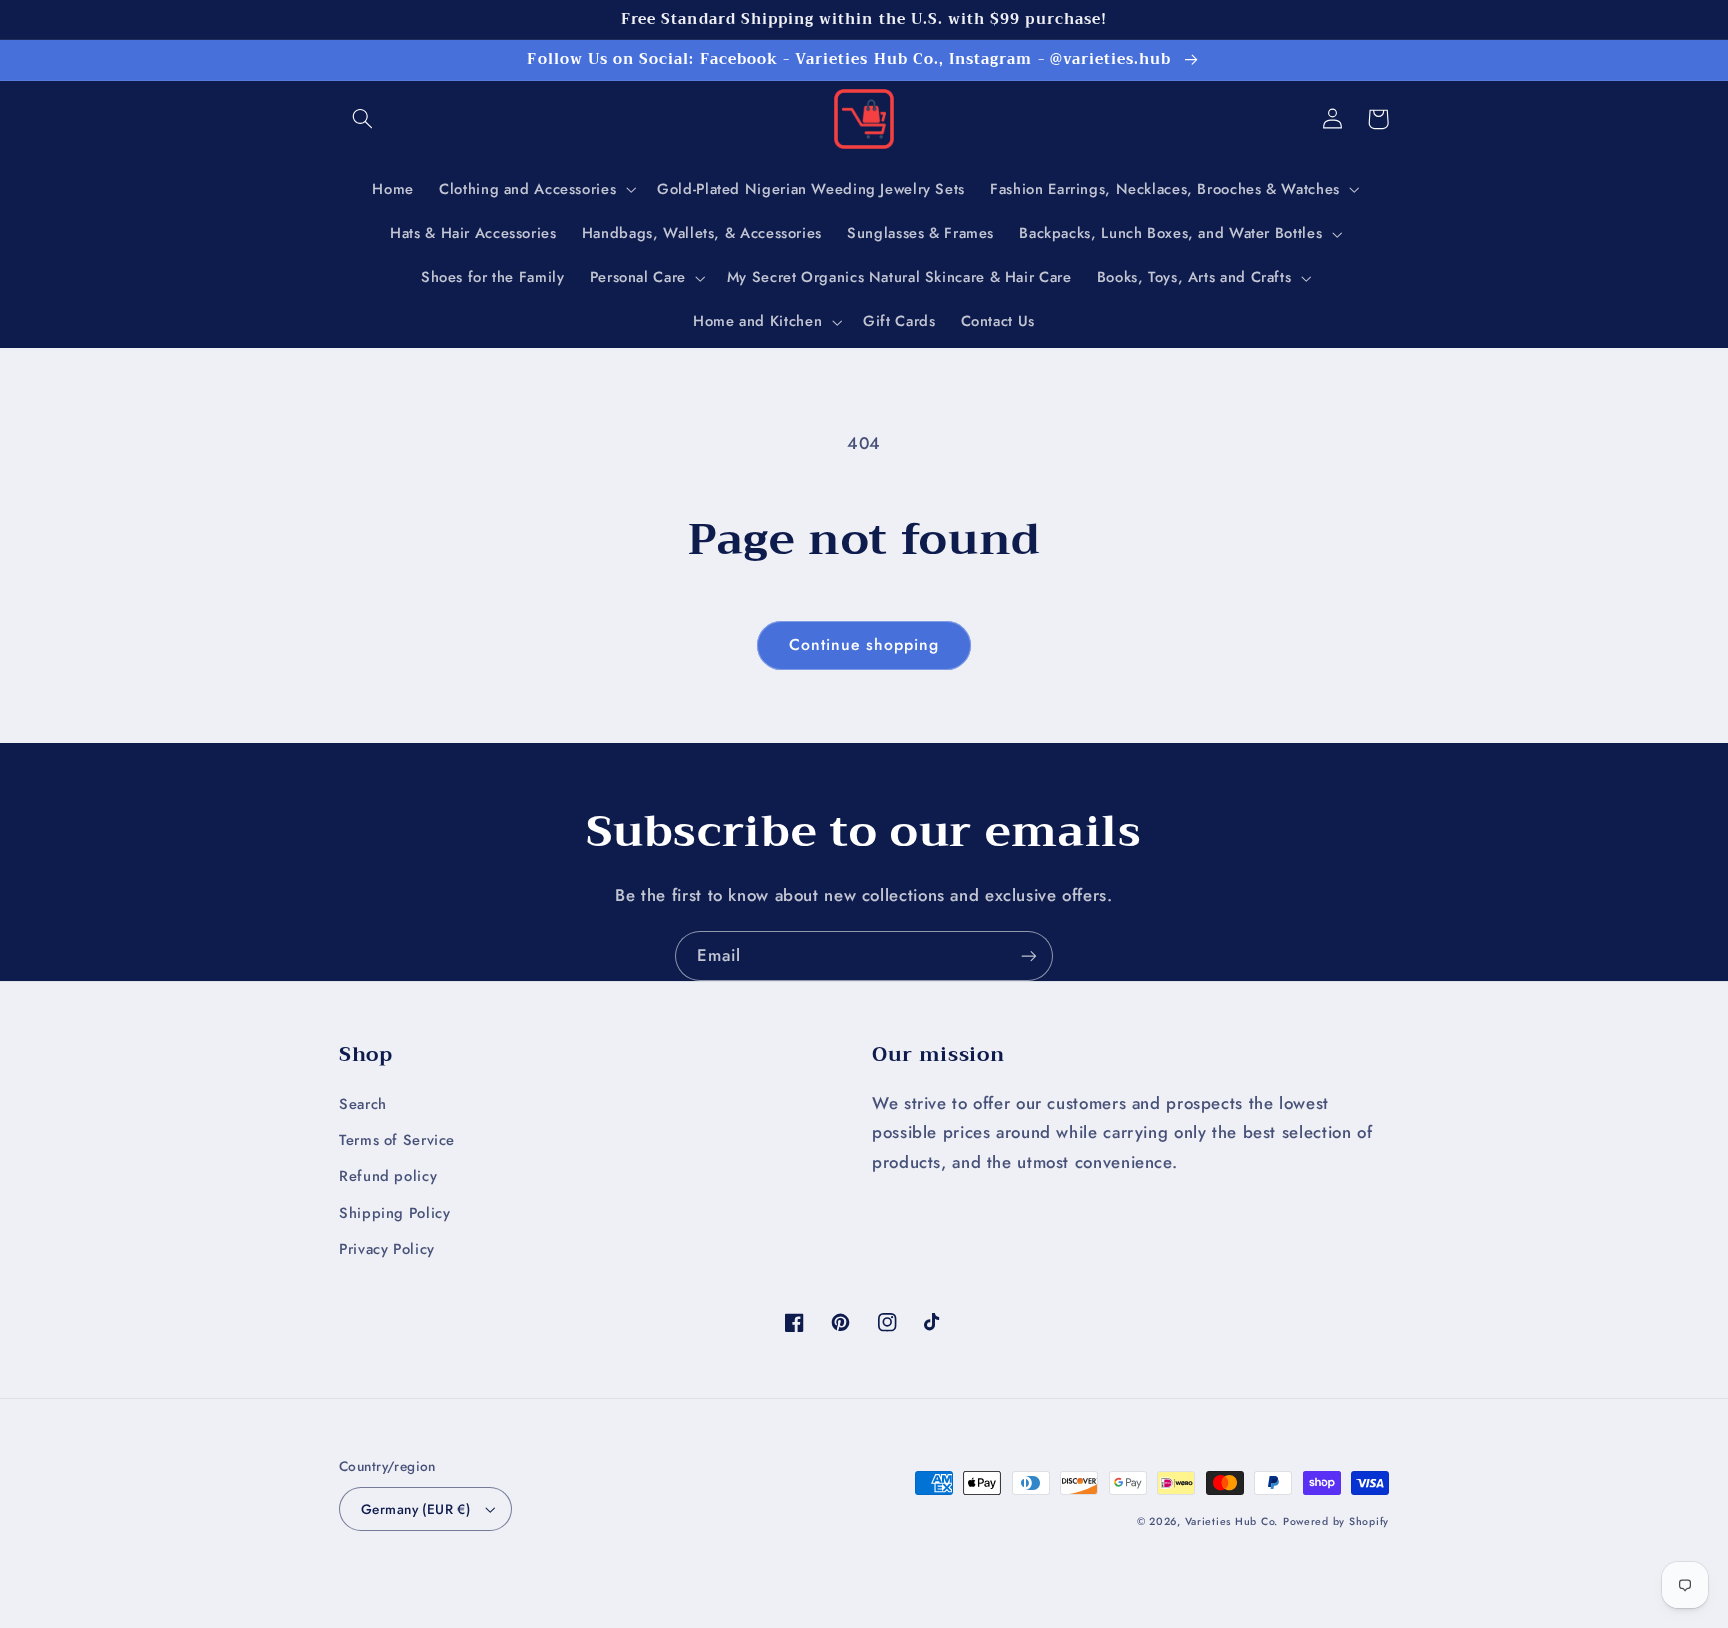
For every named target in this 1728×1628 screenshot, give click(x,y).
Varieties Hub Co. (1232, 1521)
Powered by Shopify (1336, 1521)
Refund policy (388, 1176)
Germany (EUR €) (415, 1509)
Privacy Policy (387, 1249)
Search (363, 1104)
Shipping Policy (394, 1213)
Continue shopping (864, 644)
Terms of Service (397, 1140)
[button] (362, 119)
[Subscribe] (1029, 955)
